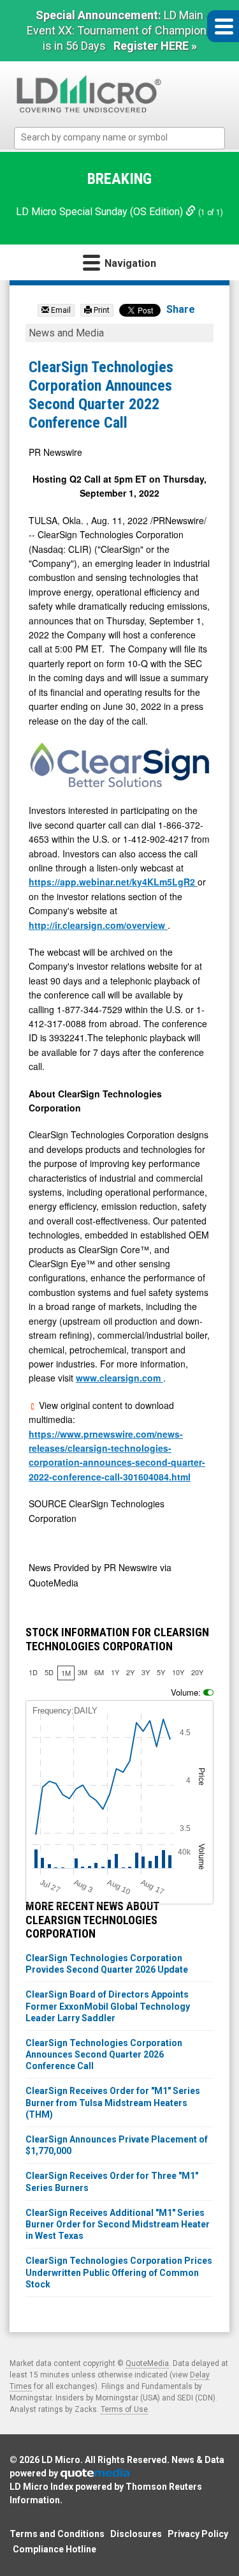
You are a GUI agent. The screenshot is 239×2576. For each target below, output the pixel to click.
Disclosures (136, 2534)
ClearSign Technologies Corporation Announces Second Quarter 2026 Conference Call (104, 2054)
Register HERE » (155, 46)
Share (181, 309)
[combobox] (119, 138)
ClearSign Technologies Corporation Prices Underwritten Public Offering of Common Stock (119, 2272)
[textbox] (126, 138)
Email (60, 310)
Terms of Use (124, 2409)
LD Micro (61, 2460)
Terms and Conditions (57, 2534)
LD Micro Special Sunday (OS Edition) (101, 212)
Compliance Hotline (54, 2549)
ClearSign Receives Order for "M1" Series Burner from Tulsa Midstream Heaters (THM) (113, 2102)
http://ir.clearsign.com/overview (98, 925)
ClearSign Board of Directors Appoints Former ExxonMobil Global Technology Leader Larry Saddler (108, 2006)
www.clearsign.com (119, 1378)
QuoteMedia (147, 2363)
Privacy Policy (198, 2534)
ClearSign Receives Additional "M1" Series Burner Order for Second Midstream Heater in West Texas (118, 2224)
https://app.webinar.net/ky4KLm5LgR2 (113, 882)
